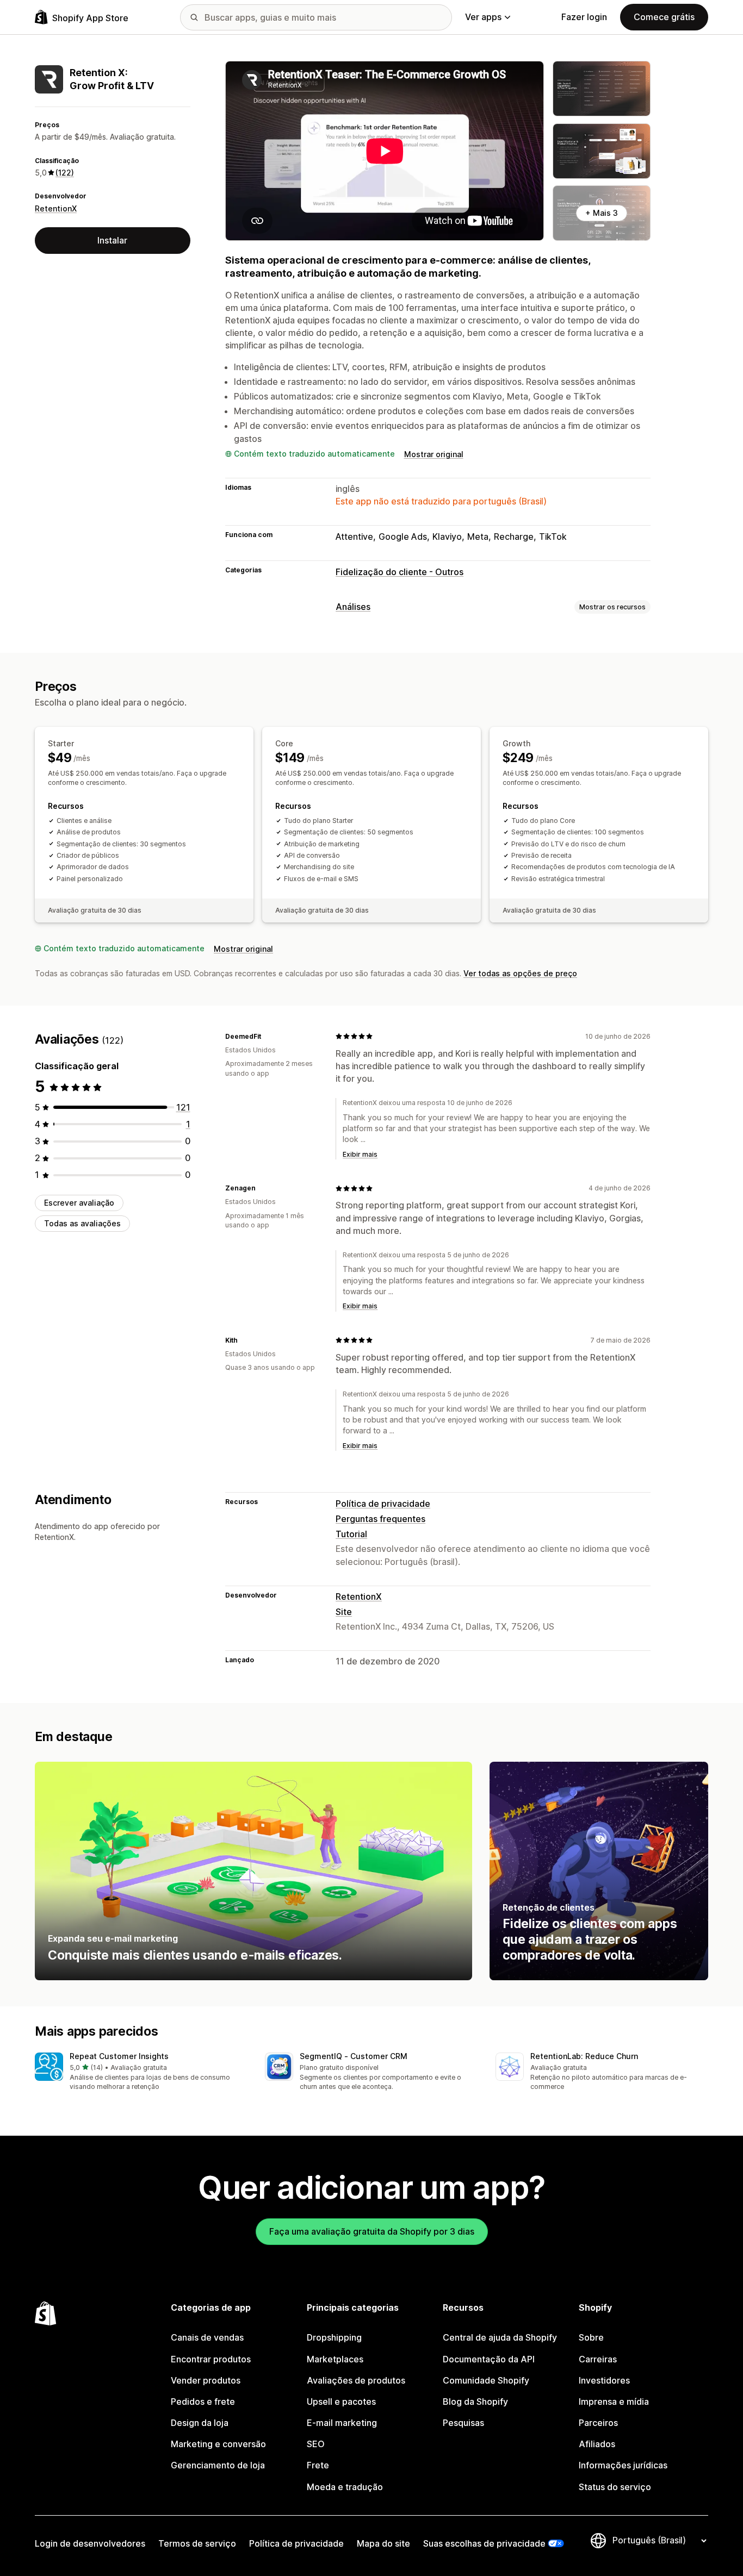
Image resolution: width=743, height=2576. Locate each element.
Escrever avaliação (79, 1203)
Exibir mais (360, 1154)
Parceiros (598, 2423)
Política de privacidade (383, 1504)
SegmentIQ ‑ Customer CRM (354, 2056)
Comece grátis (664, 17)
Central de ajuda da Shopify (500, 2337)
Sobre (591, 2337)
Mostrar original (434, 454)
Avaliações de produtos (356, 2380)
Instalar (112, 240)
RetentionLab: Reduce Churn (584, 2056)
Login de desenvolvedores (90, 2543)
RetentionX (56, 208)
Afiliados (597, 2444)
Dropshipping (334, 2337)
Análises (353, 607)
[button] (141, 2072)
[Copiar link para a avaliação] (268, 1036)
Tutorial (351, 1534)
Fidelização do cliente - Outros (400, 572)
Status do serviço (615, 2487)
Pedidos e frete (203, 2402)
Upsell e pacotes (341, 2402)
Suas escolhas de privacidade (484, 2543)
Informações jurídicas (623, 2465)
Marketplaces (335, 2359)
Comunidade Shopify (486, 2380)
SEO (316, 2444)
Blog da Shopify (475, 2402)
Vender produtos (206, 2380)
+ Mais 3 (602, 213)
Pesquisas (463, 2423)
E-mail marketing (342, 2423)
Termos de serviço (197, 2543)
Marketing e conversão (218, 2444)
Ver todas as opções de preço (520, 973)
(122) (65, 173)
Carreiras (598, 2359)
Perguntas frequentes (380, 1519)
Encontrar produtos (211, 2359)
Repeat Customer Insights (119, 2056)
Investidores (604, 2380)
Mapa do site (383, 2543)
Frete (318, 2465)
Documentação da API (489, 2359)
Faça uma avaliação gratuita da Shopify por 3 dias (372, 2231)
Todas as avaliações (82, 1223)
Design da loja (200, 2423)
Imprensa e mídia (614, 2402)
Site (344, 1612)
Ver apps (483, 17)
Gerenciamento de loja (218, 2465)
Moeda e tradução (345, 2487)
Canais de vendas (207, 2337)
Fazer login (584, 17)
